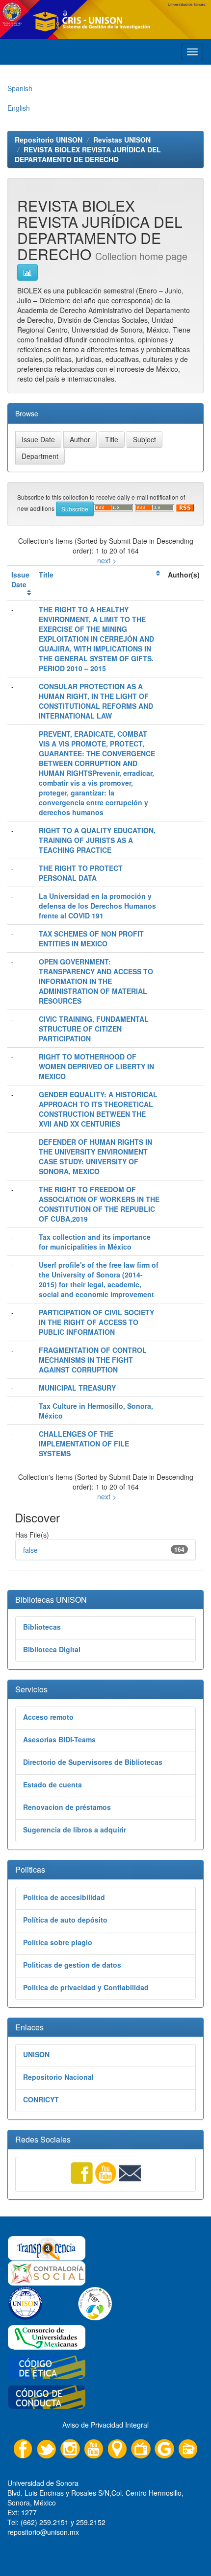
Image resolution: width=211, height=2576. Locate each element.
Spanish (20, 88)
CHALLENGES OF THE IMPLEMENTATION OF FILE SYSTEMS (84, 1444)
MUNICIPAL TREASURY (77, 1388)
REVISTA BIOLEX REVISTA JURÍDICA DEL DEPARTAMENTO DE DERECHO (88, 154)
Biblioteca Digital (52, 1649)
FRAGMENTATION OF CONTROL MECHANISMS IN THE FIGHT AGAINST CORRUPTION (93, 1360)
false (30, 1550)
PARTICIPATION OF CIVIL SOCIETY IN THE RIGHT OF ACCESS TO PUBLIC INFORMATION (96, 1322)
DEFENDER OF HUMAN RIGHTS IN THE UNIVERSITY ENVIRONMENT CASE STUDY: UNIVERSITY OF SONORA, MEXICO (95, 1156)
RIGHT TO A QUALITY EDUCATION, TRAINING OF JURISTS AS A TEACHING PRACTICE (97, 840)
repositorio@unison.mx (43, 2532)
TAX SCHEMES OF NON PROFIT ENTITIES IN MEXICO (91, 939)
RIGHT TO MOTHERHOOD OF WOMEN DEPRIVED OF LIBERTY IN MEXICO (96, 1066)
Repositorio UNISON (49, 140)
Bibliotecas (42, 1627)
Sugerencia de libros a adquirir (75, 1830)
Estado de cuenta (53, 1784)
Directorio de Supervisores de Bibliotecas (93, 1762)
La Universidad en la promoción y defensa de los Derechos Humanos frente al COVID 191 (97, 906)
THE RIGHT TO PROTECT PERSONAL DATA (81, 873)
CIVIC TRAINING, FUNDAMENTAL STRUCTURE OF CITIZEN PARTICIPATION (94, 1029)
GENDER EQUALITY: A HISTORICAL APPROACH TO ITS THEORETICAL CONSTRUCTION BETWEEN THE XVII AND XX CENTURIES (98, 1109)
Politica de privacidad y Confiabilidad (86, 1987)
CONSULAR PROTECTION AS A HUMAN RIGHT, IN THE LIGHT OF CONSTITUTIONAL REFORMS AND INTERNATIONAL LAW (96, 701)
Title (46, 575)
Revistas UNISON (122, 140)
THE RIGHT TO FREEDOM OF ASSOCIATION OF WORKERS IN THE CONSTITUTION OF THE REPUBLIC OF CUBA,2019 (99, 1204)
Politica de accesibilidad (64, 1897)
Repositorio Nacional (58, 2077)
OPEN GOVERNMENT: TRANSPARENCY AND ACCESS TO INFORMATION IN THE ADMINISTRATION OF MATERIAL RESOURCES (96, 981)
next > (107, 560)
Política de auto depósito (65, 1920)
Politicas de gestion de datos (72, 1965)
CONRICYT (41, 2099)
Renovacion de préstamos (67, 1807)
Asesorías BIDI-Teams (59, 1739)
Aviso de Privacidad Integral (105, 2425)
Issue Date (20, 579)
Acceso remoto (48, 1717)
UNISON (36, 2054)
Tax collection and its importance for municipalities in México (95, 1242)
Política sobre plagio (58, 1942)
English (19, 108)
